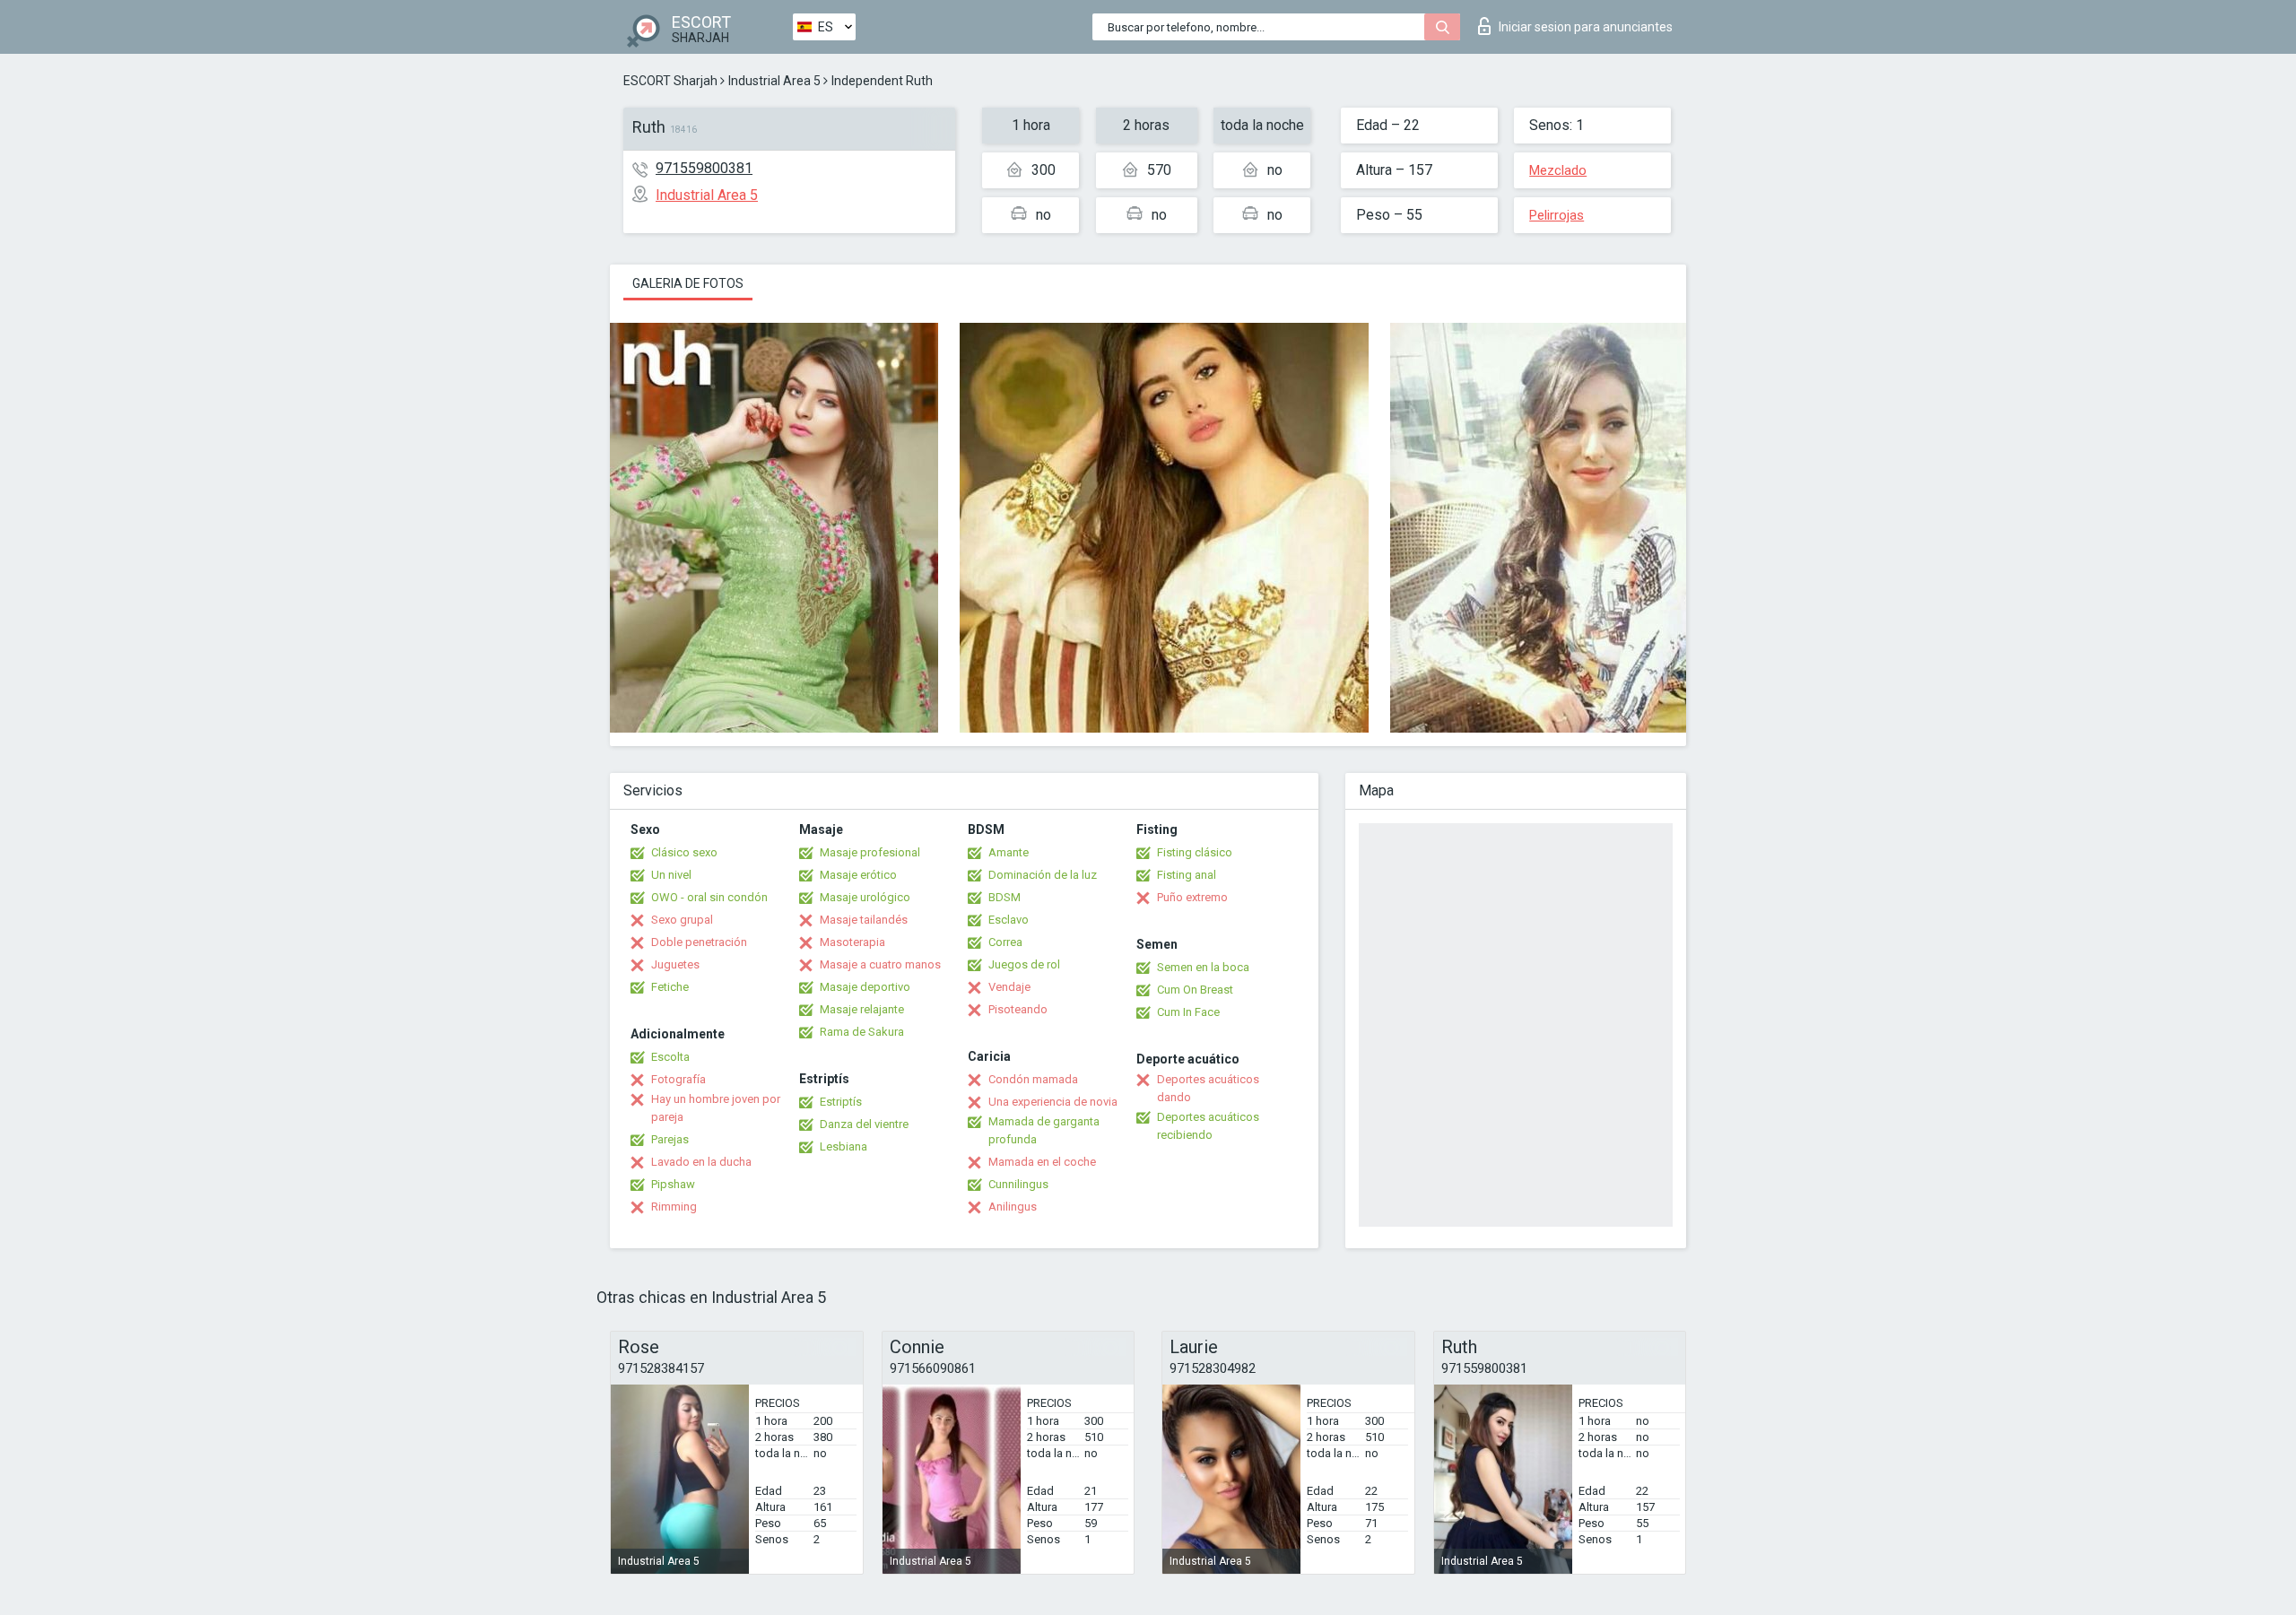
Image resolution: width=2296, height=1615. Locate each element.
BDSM (1004, 897)
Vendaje (1009, 987)
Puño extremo (1192, 897)
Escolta (670, 1057)
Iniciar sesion (1586, 27)
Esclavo (1009, 920)
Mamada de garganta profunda (1044, 1130)
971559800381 (704, 168)
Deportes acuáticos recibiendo (1208, 1126)
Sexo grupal (682, 920)
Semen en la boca (1203, 967)
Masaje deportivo (865, 987)
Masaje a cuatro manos (880, 964)
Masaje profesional (870, 852)
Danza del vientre (864, 1124)
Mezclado (1558, 170)
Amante (1009, 852)
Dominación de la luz (1043, 875)
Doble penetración (699, 942)
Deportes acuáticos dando (1208, 1088)
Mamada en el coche (1042, 1162)
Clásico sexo (684, 852)
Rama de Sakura (862, 1032)
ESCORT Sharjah (670, 81)
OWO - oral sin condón (709, 897)
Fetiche (670, 987)
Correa (1005, 942)
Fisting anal (1187, 875)
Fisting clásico (1195, 852)
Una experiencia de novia (1053, 1102)
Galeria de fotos (688, 283)
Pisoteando (1018, 1009)
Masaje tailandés (864, 920)
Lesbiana (844, 1146)
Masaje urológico (865, 897)
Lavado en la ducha (701, 1162)
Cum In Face (1188, 1012)
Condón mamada (1033, 1079)
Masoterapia (852, 942)
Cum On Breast (1195, 990)
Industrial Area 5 (774, 81)
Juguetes (675, 964)
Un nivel (671, 875)
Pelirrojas (1557, 215)
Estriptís (841, 1102)
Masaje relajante (862, 1009)
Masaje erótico (858, 875)
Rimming (674, 1207)
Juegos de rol (1024, 964)
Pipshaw (673, 1184)
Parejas (670, 1139)
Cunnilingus (1018, 1184)
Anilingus (1013, 1207)
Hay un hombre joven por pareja (716, 1108)
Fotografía (678, 1079)
